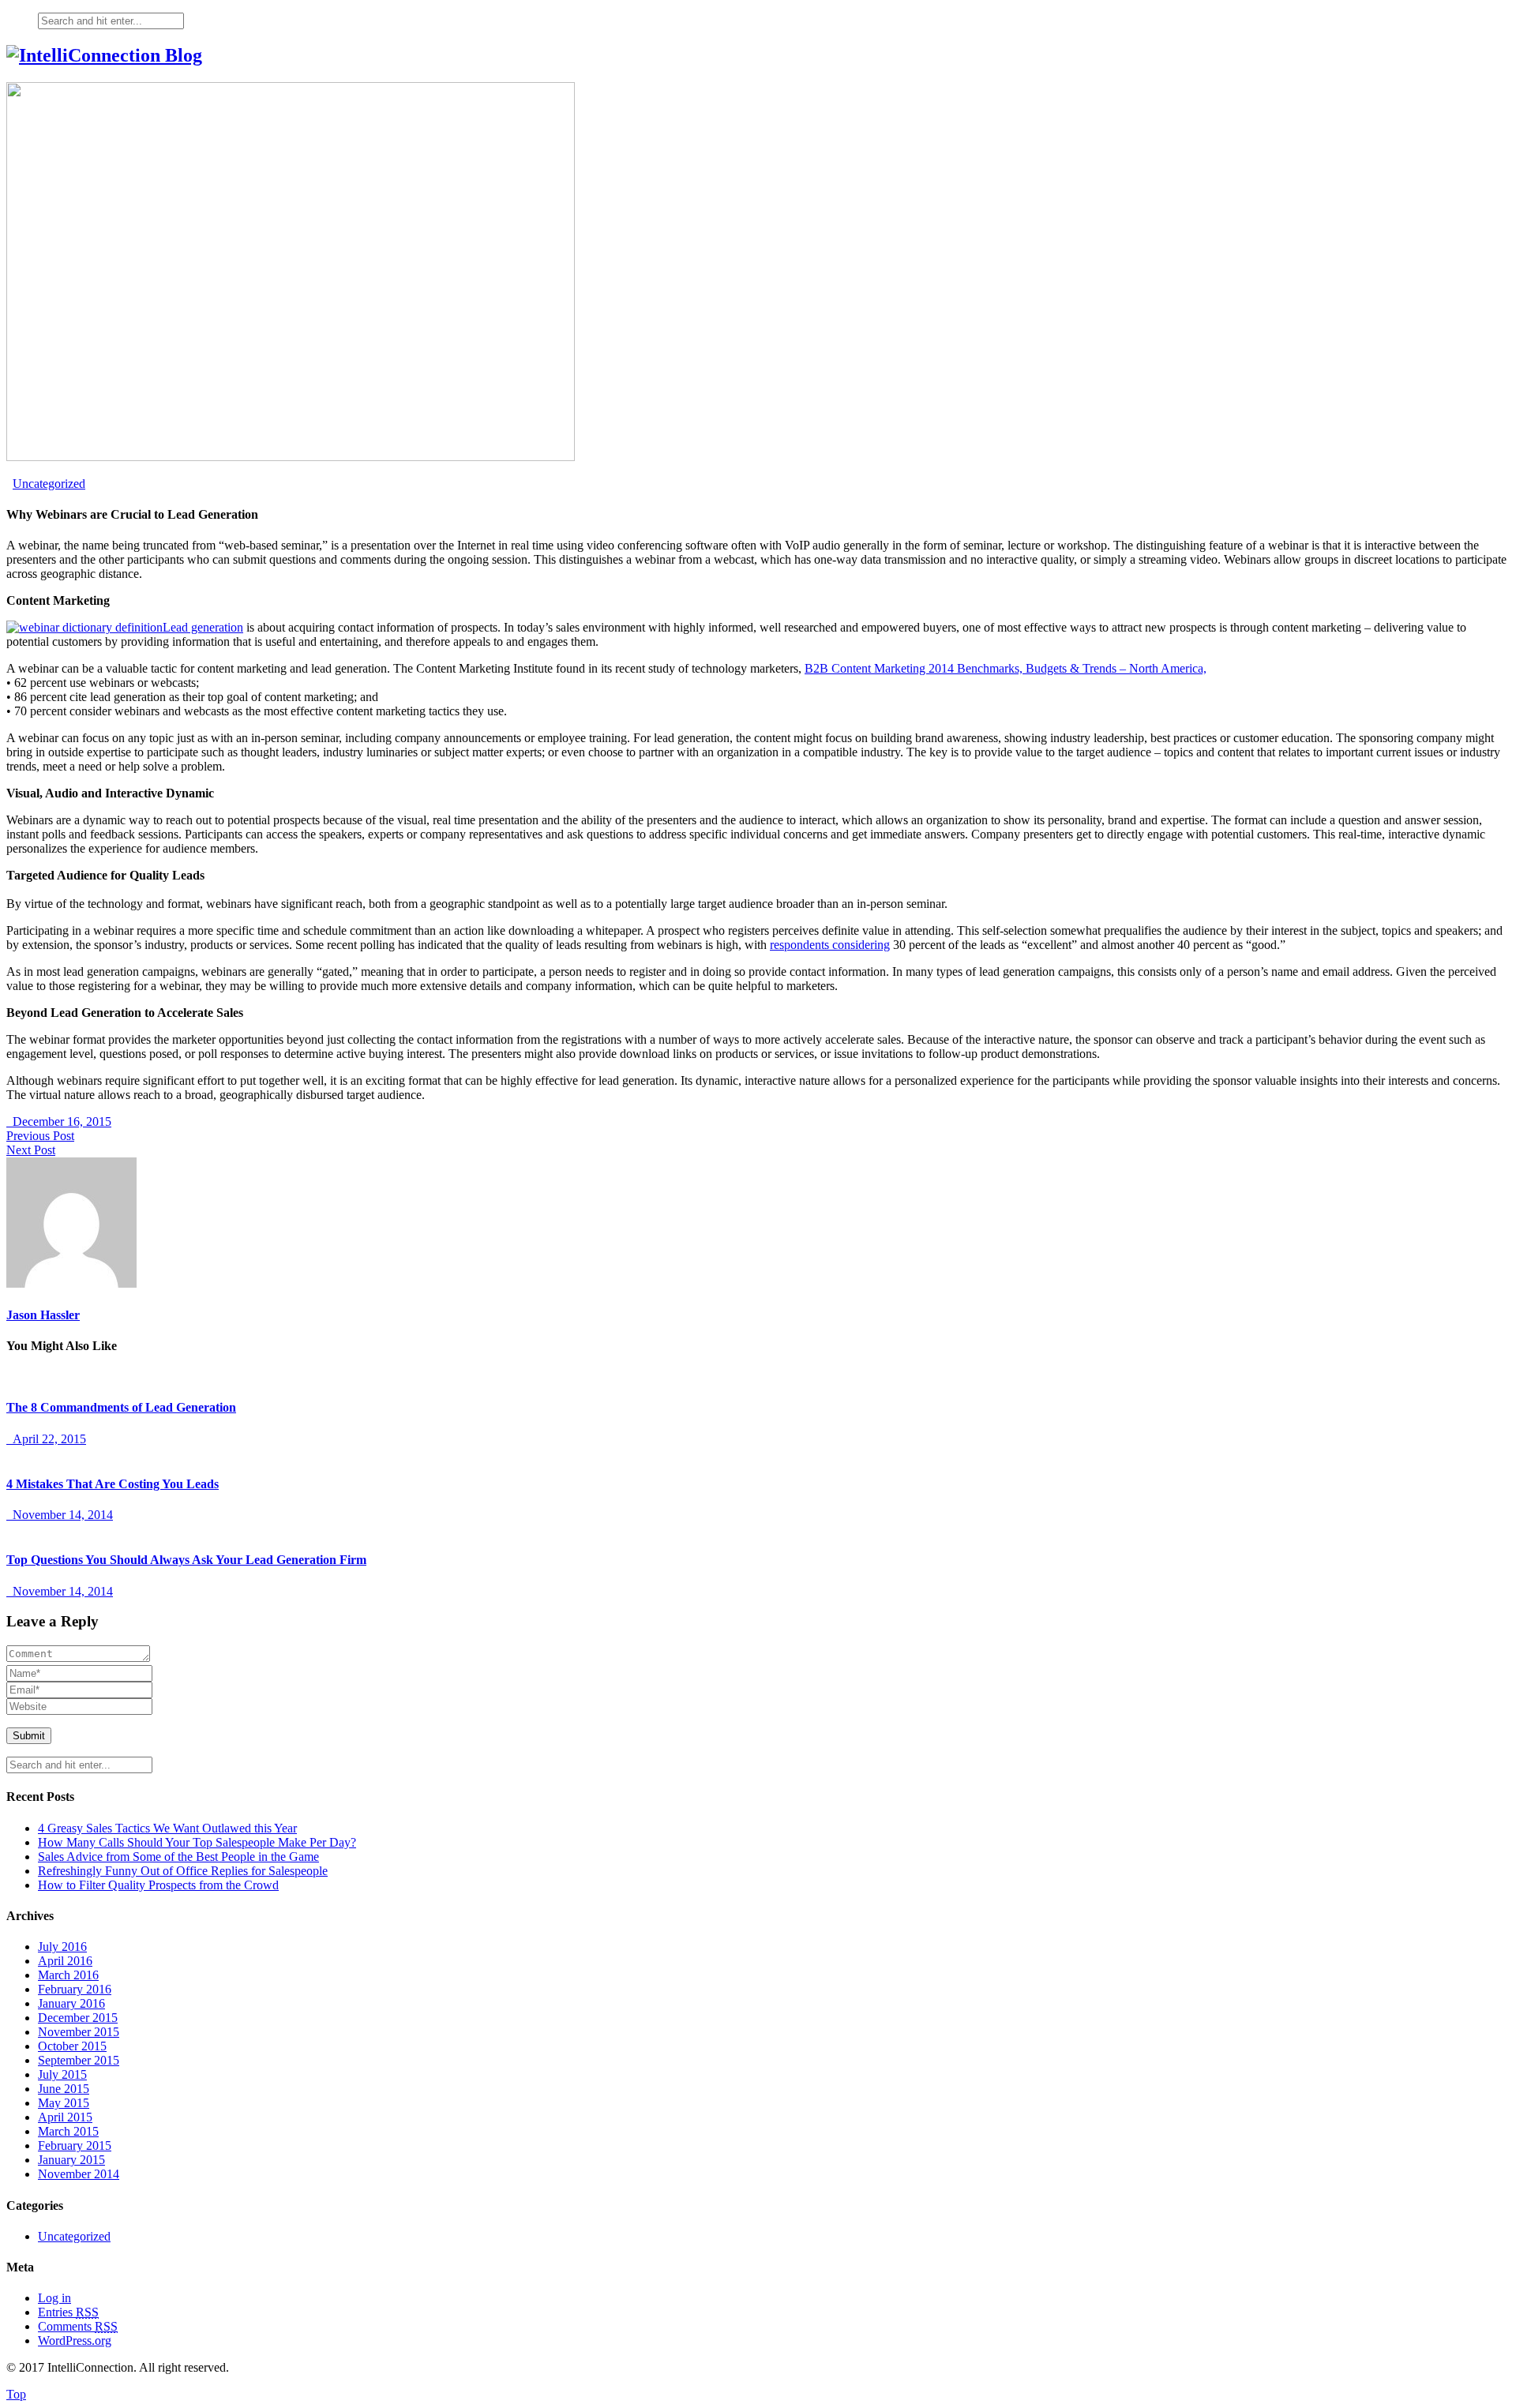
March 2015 (68, 2131)
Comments (78, 2326)
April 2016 (65, 1961)
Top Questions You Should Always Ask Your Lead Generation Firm (186, 1560)
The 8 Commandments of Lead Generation (121, 1407)
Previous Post (40, 1136)
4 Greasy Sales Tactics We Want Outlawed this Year (167, 1828)
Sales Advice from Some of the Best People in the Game (178, 1857)
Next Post (31, 1150)
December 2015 (78, 2018)
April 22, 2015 (46, 1439)
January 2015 (71, 2160)
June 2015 (64, 2089)
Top (16, 2394)
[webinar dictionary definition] (84, 627)
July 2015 (62, 2074)
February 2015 (75, 2145)
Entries (68, 2312)
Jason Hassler (43, 1315)
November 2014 (79, 2174)
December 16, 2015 (59, 1121)
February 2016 (75, 1989)
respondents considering (830, 945)
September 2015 (79, 2060)
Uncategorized (49, 484)
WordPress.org (75, 2340)
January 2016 (71, 2003)
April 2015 (65, 2117)
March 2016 (68, 1975)
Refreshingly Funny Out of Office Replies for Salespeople (183, 1871)
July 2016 (62, 1947)
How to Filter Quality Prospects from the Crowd (158, 1885)
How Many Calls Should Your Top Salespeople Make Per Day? (197, 1842)
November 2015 (79, 2032)
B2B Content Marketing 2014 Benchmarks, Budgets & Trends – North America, (1006, 668)
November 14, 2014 (60, 1515)
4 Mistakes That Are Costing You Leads (113, 1484)
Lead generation (203, 627)
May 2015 (64, 2103)
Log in (54, 2298)
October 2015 (72, 2046)
